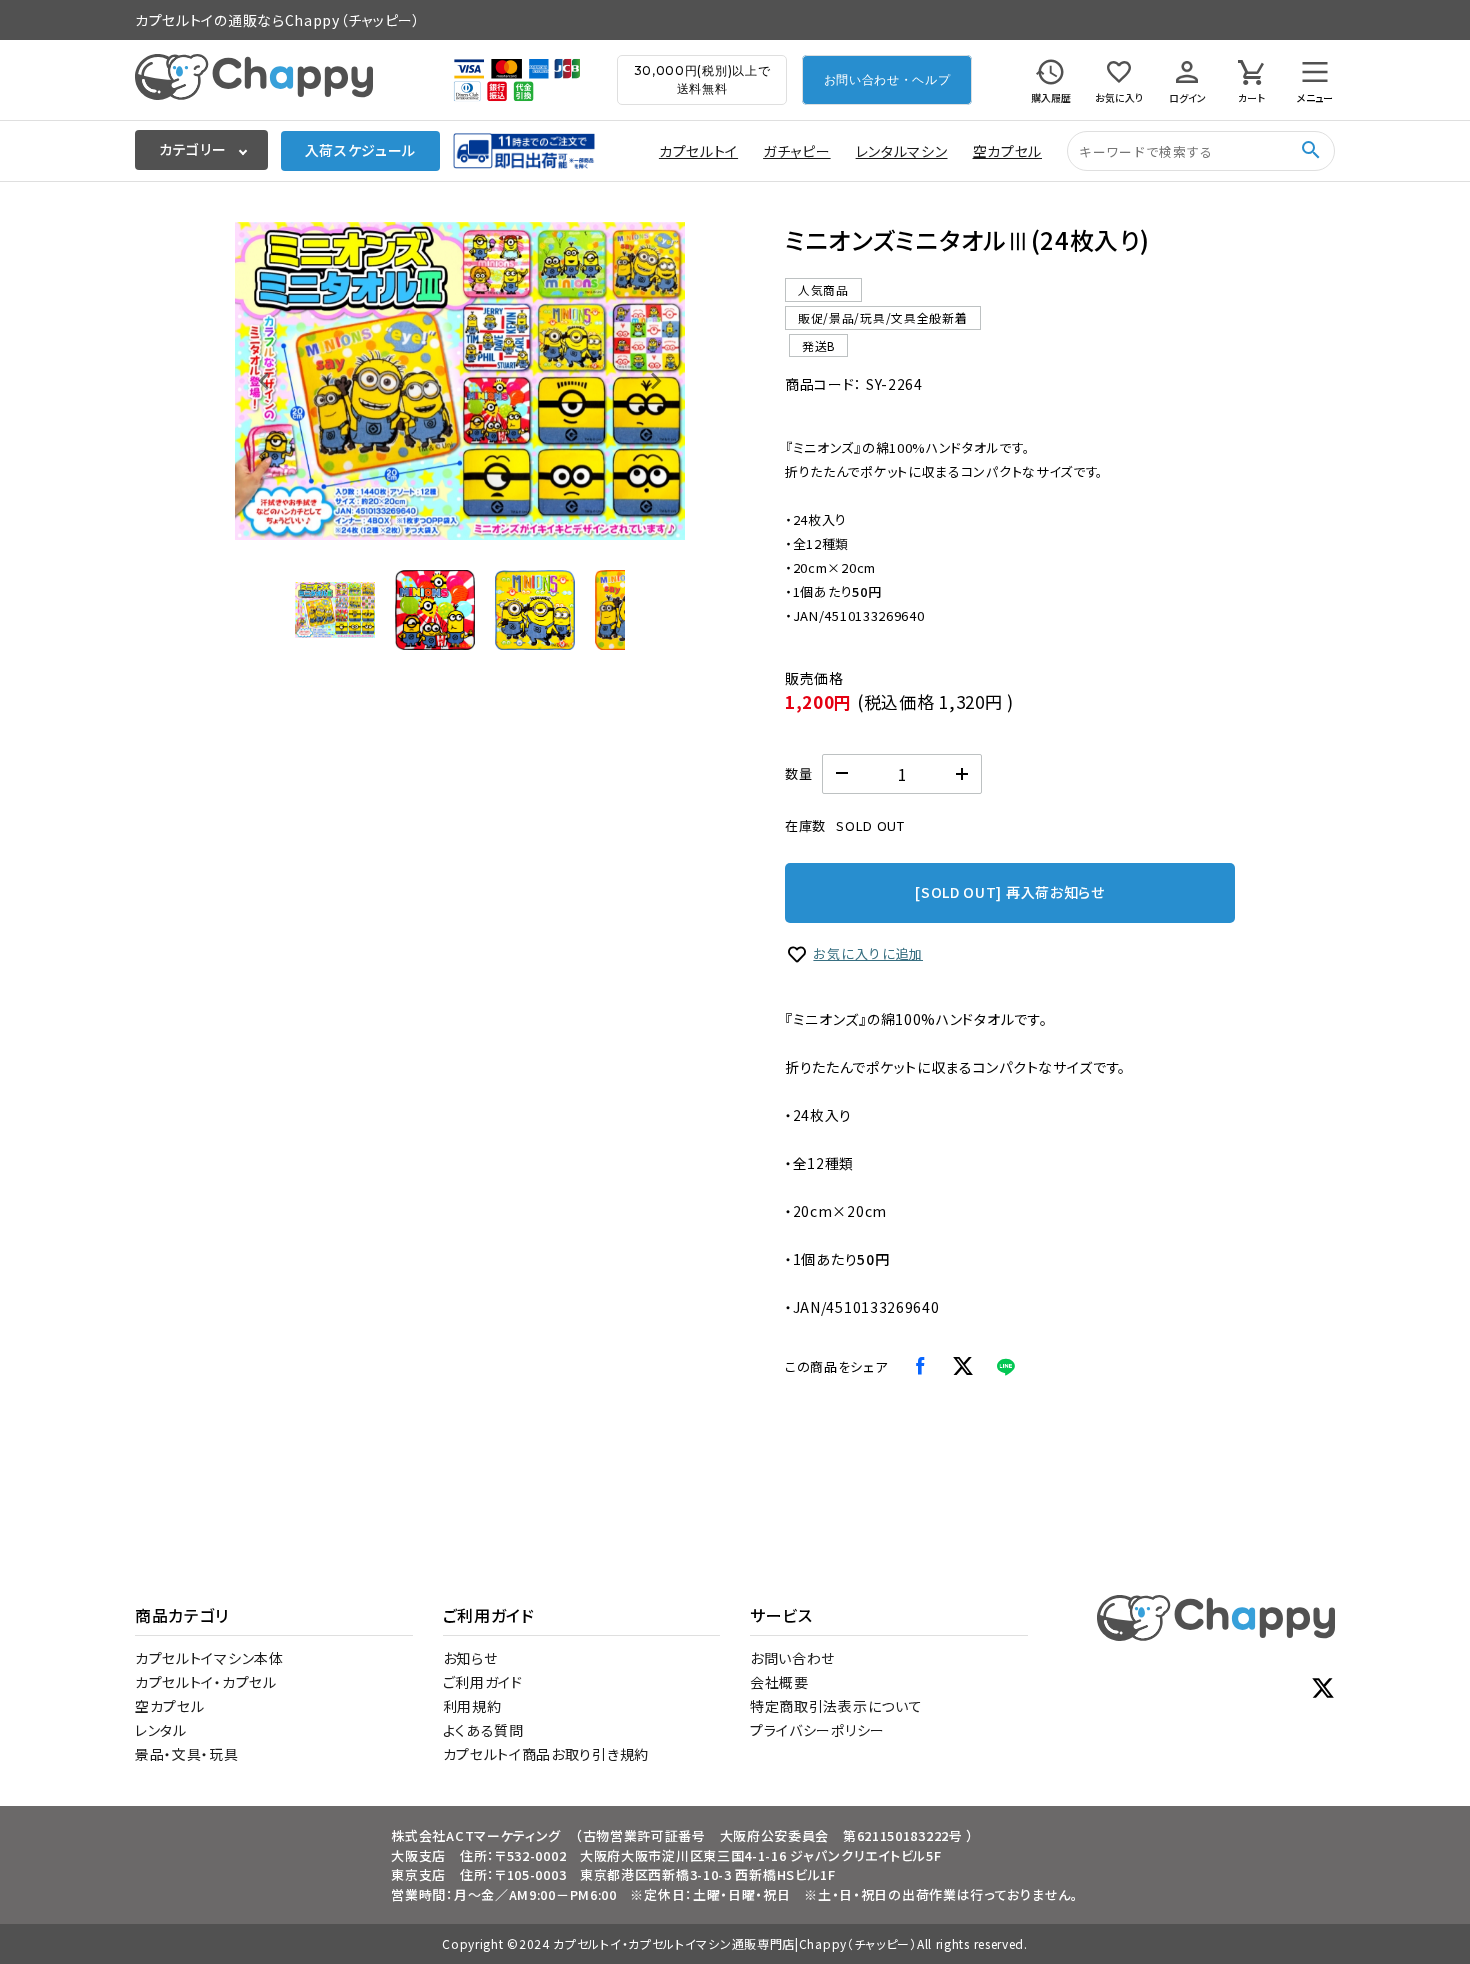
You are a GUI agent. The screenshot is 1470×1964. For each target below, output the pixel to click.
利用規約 (472, 1706)
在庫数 (805, 825)
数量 (798, 773)
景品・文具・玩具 (187, 1754)
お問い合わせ (792, 1658)
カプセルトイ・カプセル (206, 1682)
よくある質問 (483, 1730)
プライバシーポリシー (817, 1730)
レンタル (161, 1730)
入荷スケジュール (361, 150)
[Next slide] (655, 381)
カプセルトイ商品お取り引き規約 (546, 1754)
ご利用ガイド (483, 1682)
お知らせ (470, 1658)
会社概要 (779, 1682)
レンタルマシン (902, 151)
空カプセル (1008, 151)
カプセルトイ (698, 151)
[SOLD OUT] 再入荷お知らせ (1010, 892)
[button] (335, 610)
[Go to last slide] (265, 381)
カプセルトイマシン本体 (209, 1658)
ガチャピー (797, 151)
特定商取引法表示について (836, 1706)
